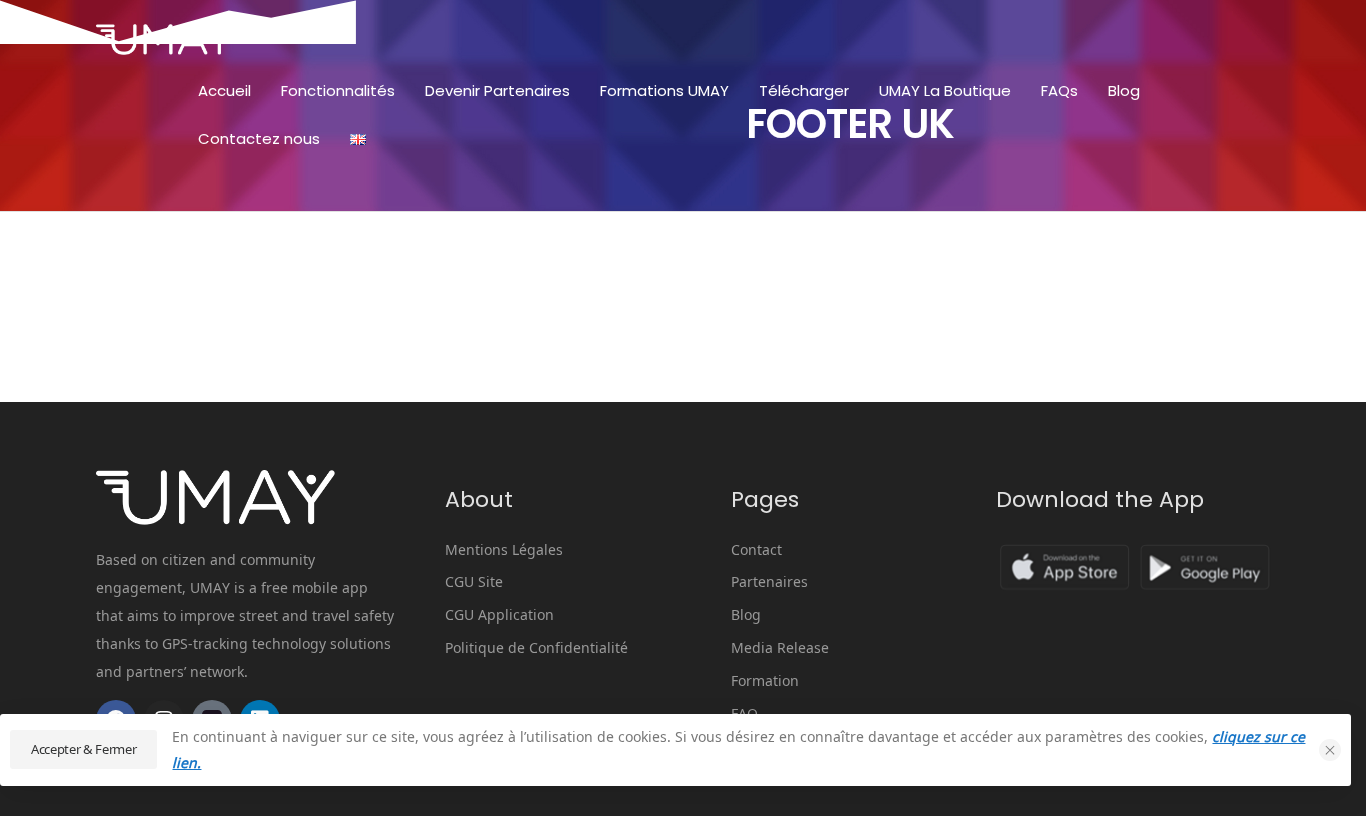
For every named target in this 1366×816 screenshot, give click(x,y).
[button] (1330, 750)
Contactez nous (259, 138)
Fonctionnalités (338, 90)
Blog (1124, 90)
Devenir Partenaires (497, 90)
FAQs (1059, 90)
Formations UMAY (664, 90)
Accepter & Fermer (83, 749)
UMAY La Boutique (945, 90)
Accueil (224, 90)
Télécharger (804, 90)
